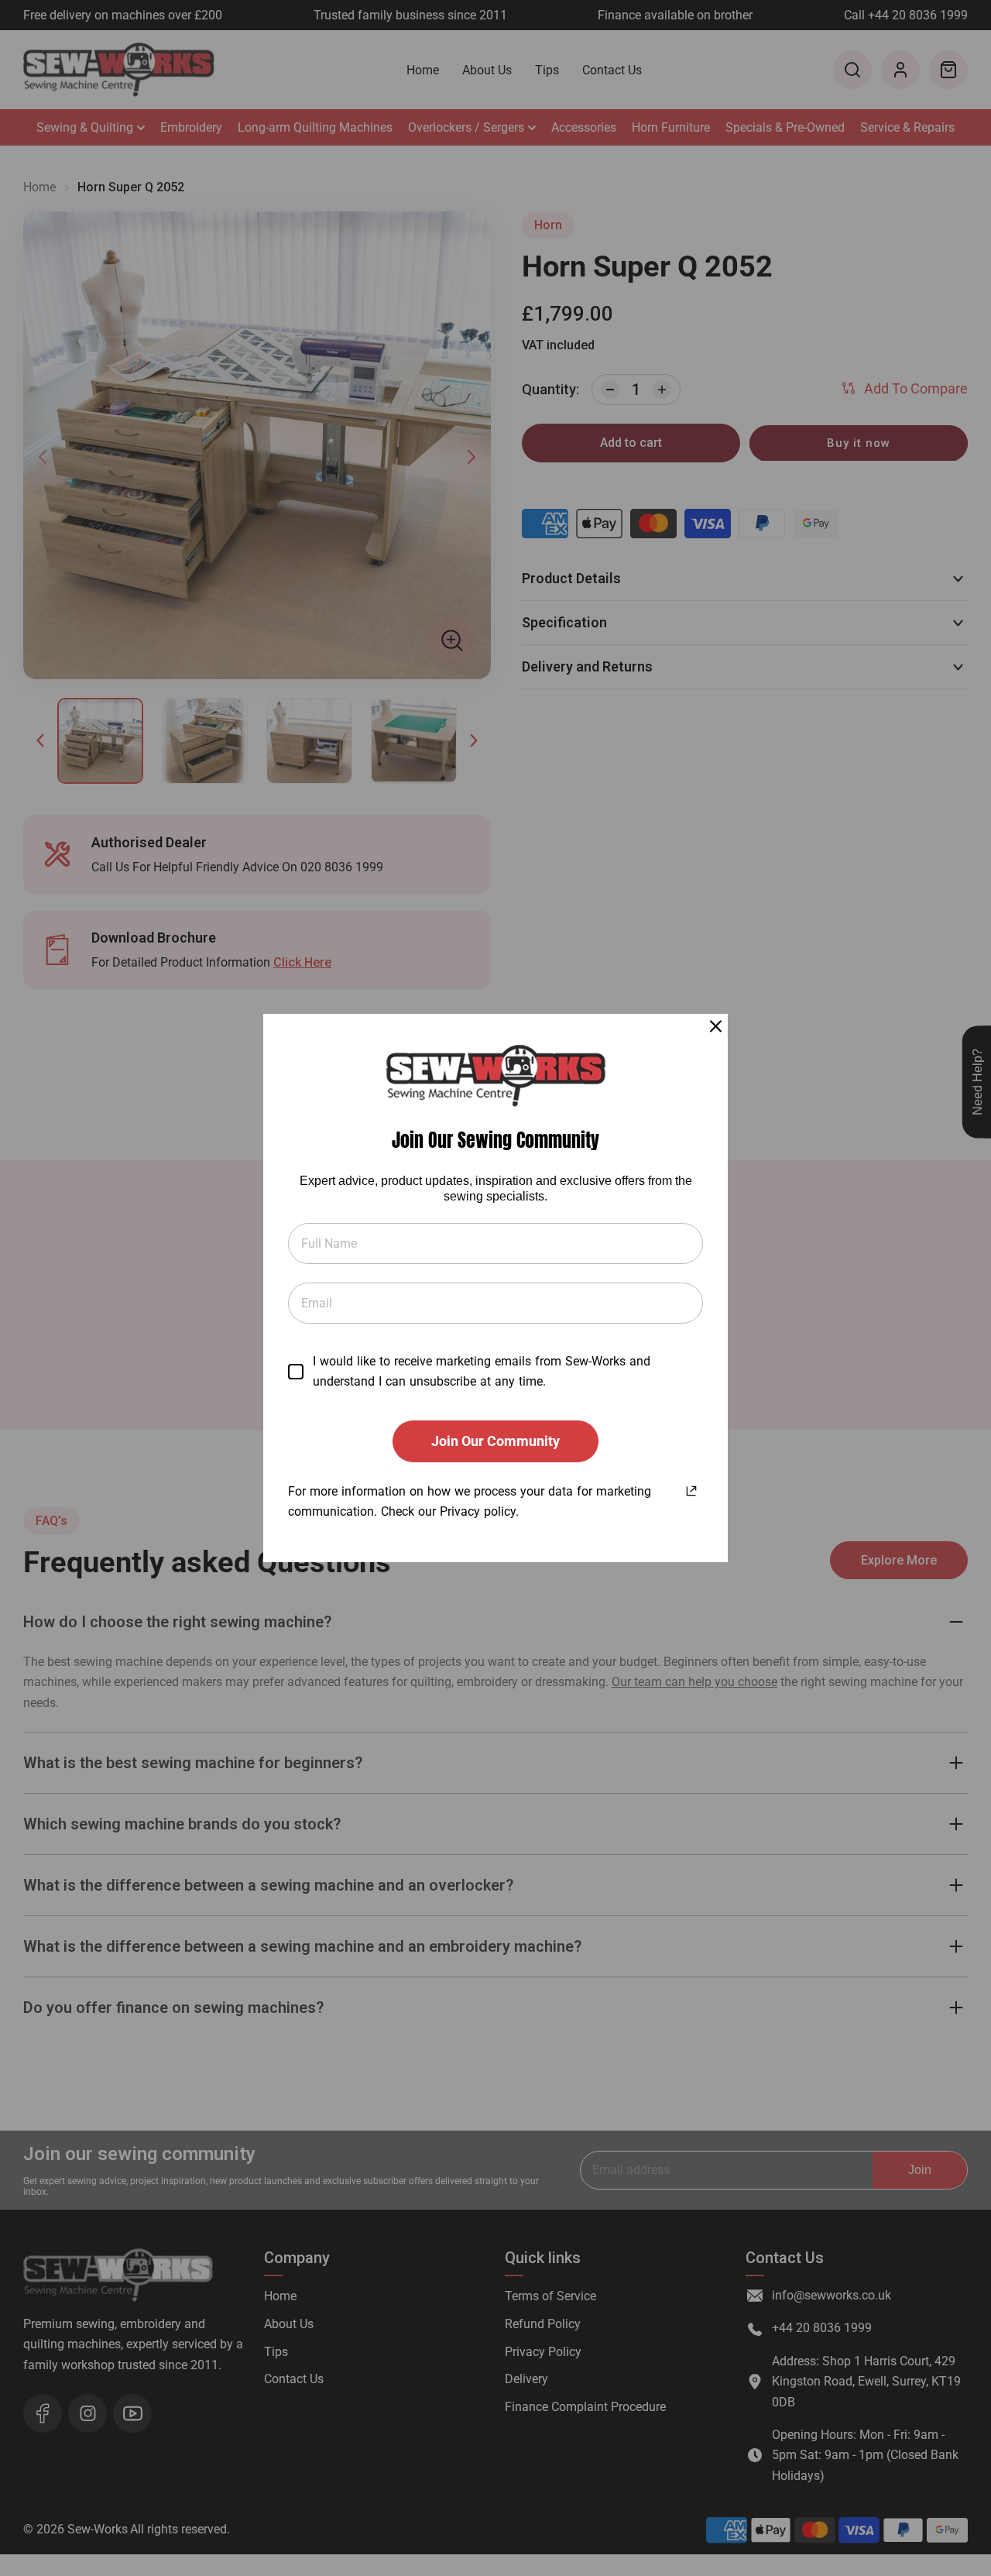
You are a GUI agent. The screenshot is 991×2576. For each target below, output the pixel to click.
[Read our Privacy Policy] (691, 1489)
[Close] (716, 1026)
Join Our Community (495, 1441)
